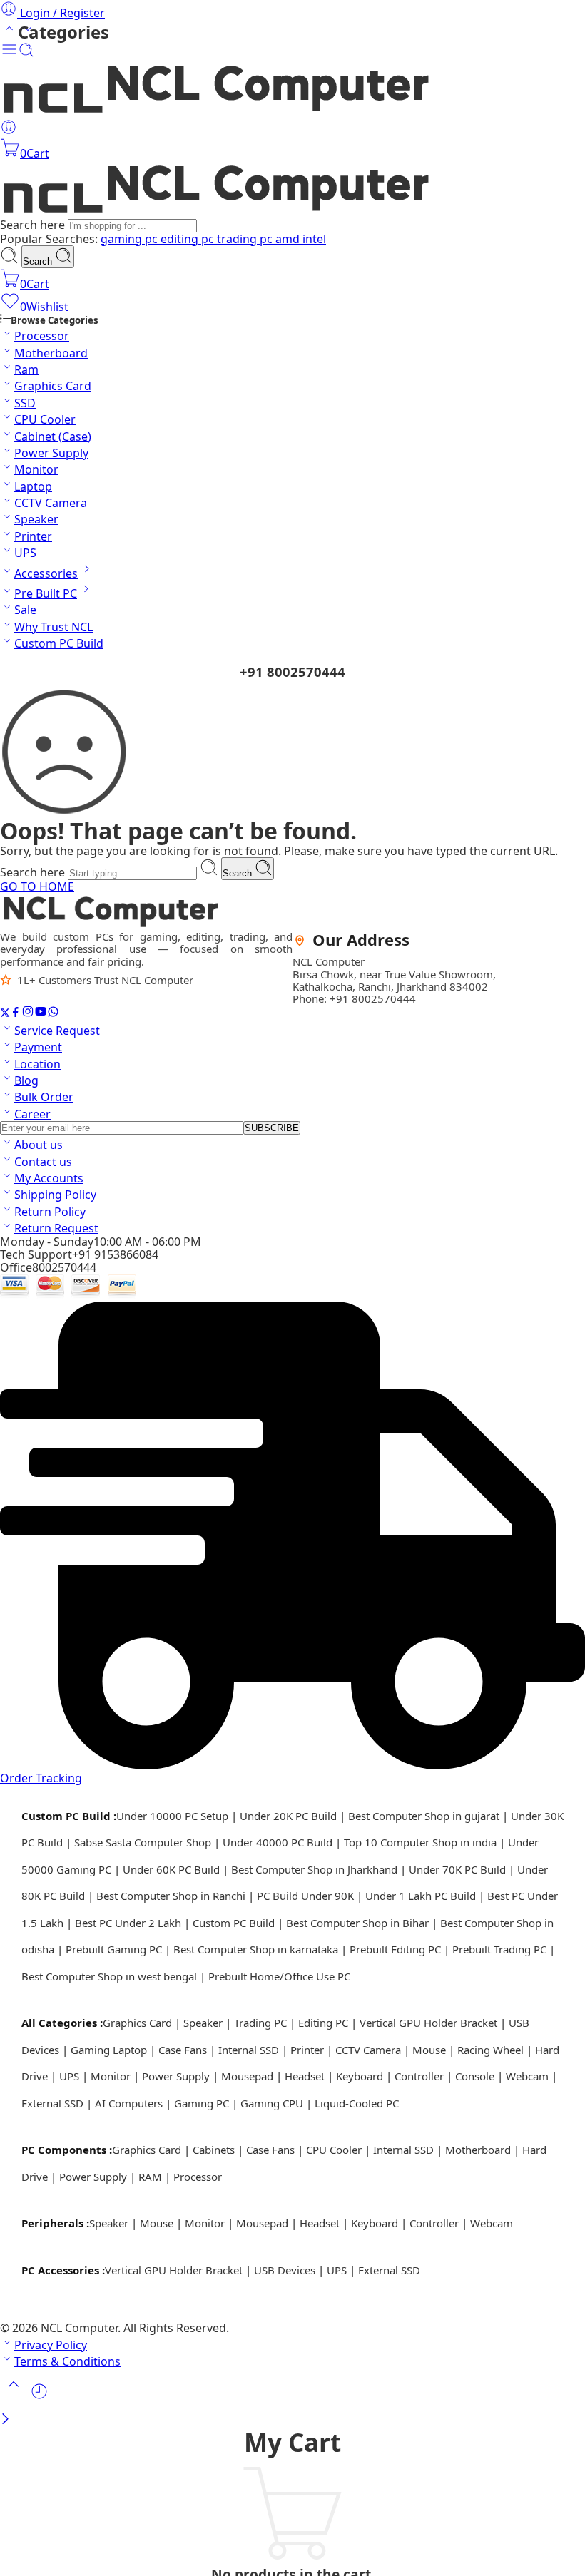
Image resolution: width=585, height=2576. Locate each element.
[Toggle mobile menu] (9, 53)
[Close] (5, 2420)
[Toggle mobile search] (26, 53)
